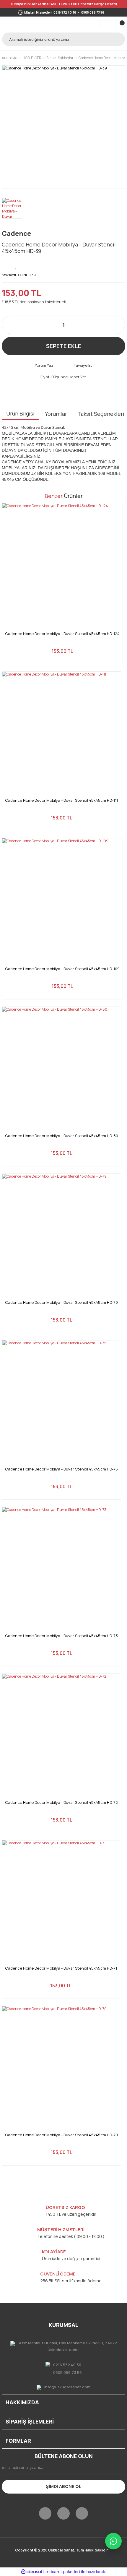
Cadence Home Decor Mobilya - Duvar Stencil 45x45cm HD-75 (61, 1469)
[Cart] (121, 25)
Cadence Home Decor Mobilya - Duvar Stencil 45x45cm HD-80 (62, 1136)
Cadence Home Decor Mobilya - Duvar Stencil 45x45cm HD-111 (61, 800)
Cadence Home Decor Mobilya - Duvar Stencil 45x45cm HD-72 (61, 1802)
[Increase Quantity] (118, 325)
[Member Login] (105, 25)
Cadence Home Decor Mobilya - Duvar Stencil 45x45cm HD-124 (62, 634)
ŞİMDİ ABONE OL (63, 2486)
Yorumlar (56, 414)
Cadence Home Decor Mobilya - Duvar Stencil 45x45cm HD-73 (61, 1636)
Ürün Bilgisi (20, 413)
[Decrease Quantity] (9, 325)
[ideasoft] (32, 2572)
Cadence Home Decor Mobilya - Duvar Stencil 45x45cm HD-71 (61, 1968)
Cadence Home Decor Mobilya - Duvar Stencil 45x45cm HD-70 (61, 2135)
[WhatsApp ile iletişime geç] (113, 2541)
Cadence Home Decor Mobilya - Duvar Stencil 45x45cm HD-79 (61, 1302)
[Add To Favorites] (17, 264)
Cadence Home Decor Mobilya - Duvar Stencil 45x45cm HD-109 (62, 969)
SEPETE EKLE (64, 346)
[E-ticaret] (63, 2572)
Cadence (16, 233)
